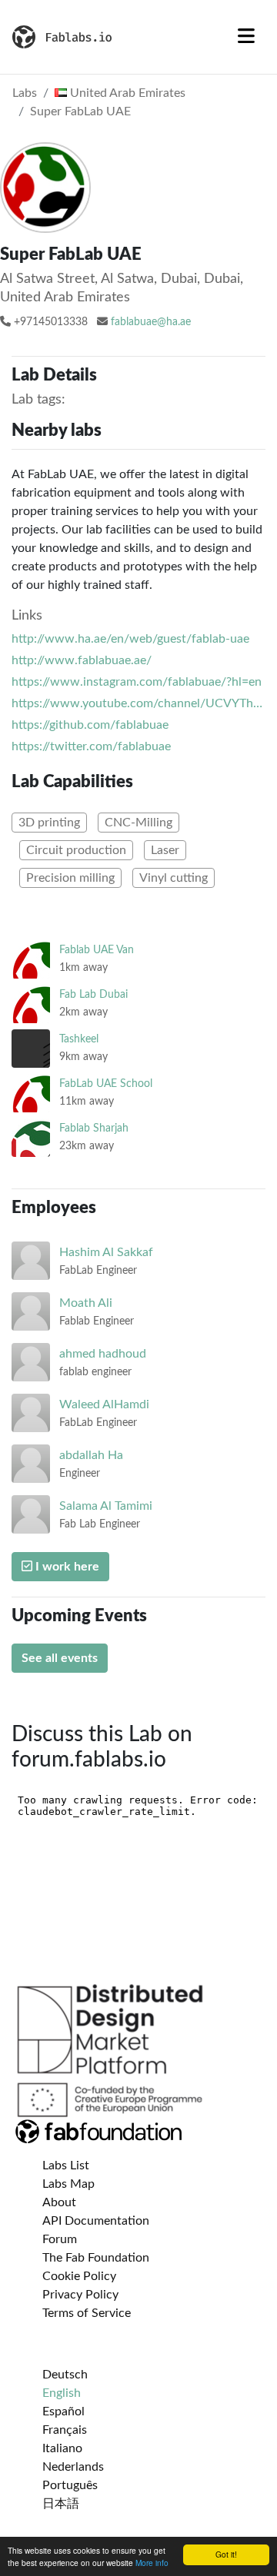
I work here (66, 1567)
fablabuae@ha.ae (151, 322)
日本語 (61, 2504)
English (62, 2393)
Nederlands (73, 2467)
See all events (60, 1658)
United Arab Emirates (126, 93)
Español (63, 2411)
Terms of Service (87, 2313)
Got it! (226, 2554)
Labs (25, 93)
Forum (60, 2239)
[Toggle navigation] (246, 37)
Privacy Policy (80, 2295)
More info (152, 2563)
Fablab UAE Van (97, 950)
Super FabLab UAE (80, 111)
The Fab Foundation (96, 2258)
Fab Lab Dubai (93, 994)
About (59, 2202)
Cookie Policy (79, 2276)
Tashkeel (79, 1039)
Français (65, 2430)
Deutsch (65, 2375)
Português (70, 2485)
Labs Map (68, 2184)
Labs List (66, 2166)
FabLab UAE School (106, 1084)
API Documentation (96, 2221)
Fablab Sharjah (94, 1128)
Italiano (62, 2448)
